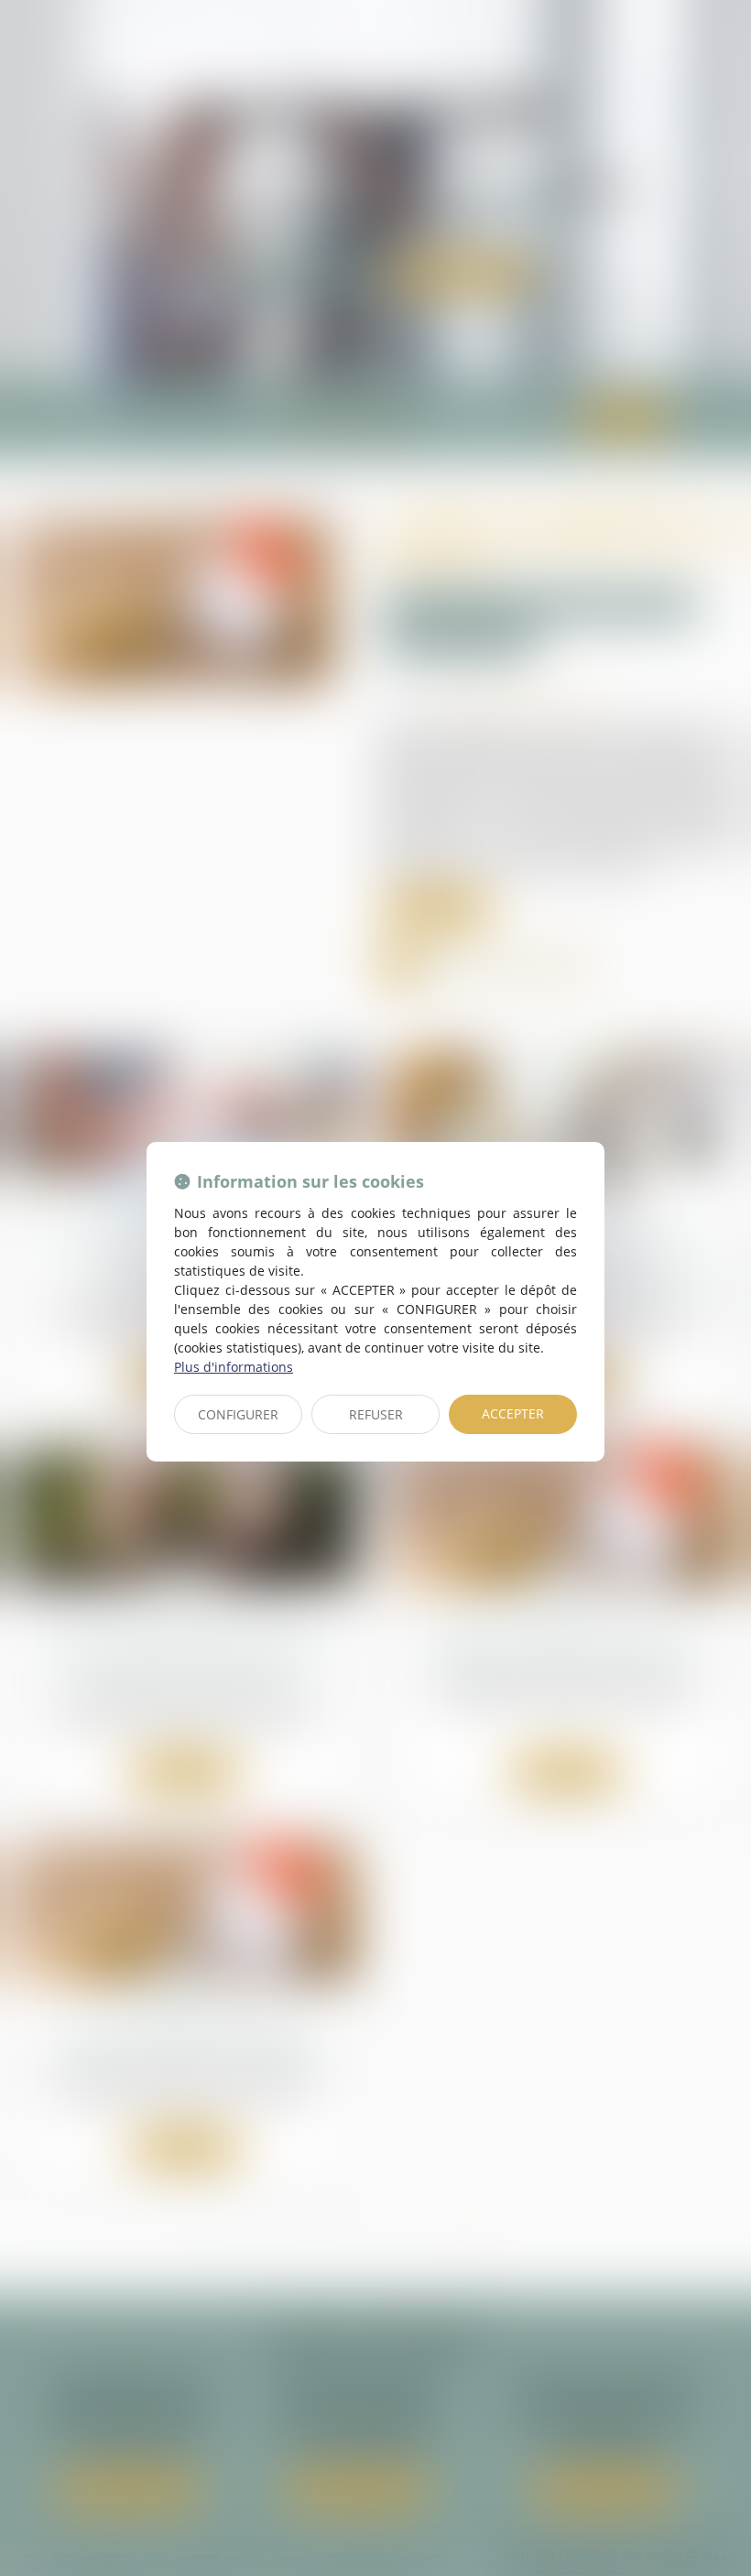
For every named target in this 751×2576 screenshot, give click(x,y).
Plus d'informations (234, 1367)
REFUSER (376, 1414)
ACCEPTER (513, 1413)
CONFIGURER (238, 1414)
